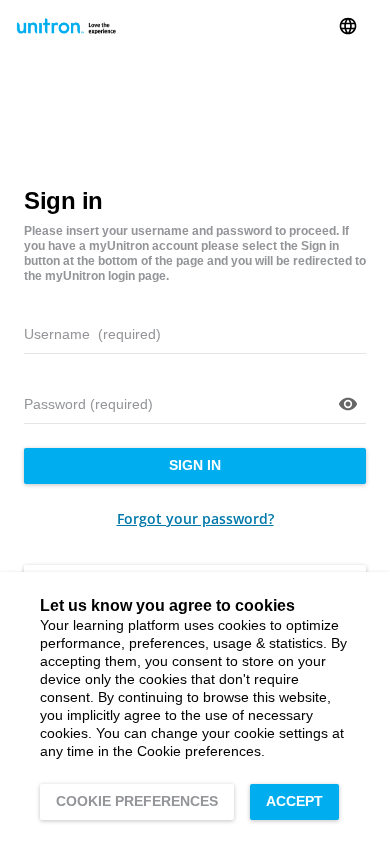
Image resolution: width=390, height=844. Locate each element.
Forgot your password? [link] (195, 518)
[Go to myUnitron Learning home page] (66, 26)
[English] (348, 26)
